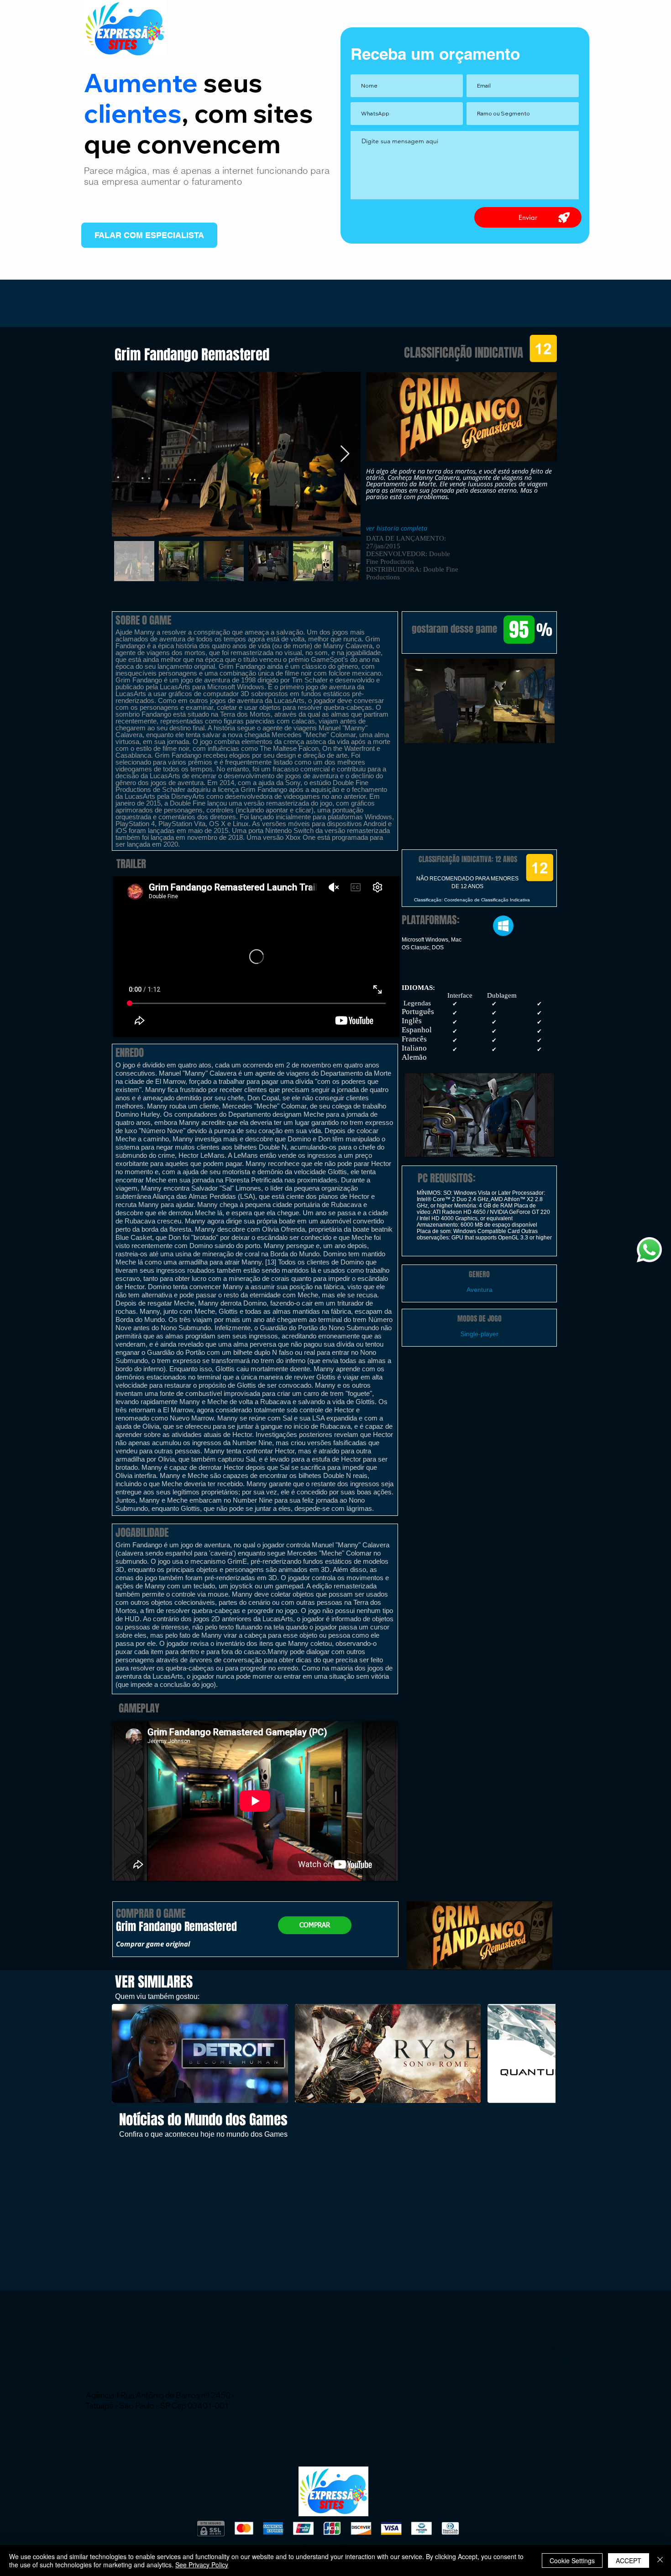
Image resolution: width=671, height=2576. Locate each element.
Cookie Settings (572, 2560)
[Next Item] (345, 454)
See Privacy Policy (202, 2565)
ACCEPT (629, 2560)
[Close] (660, 2560)
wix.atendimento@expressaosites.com (175, 2382)
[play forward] (544, 2053)
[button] (479, 701)
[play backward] (123, 2053)
